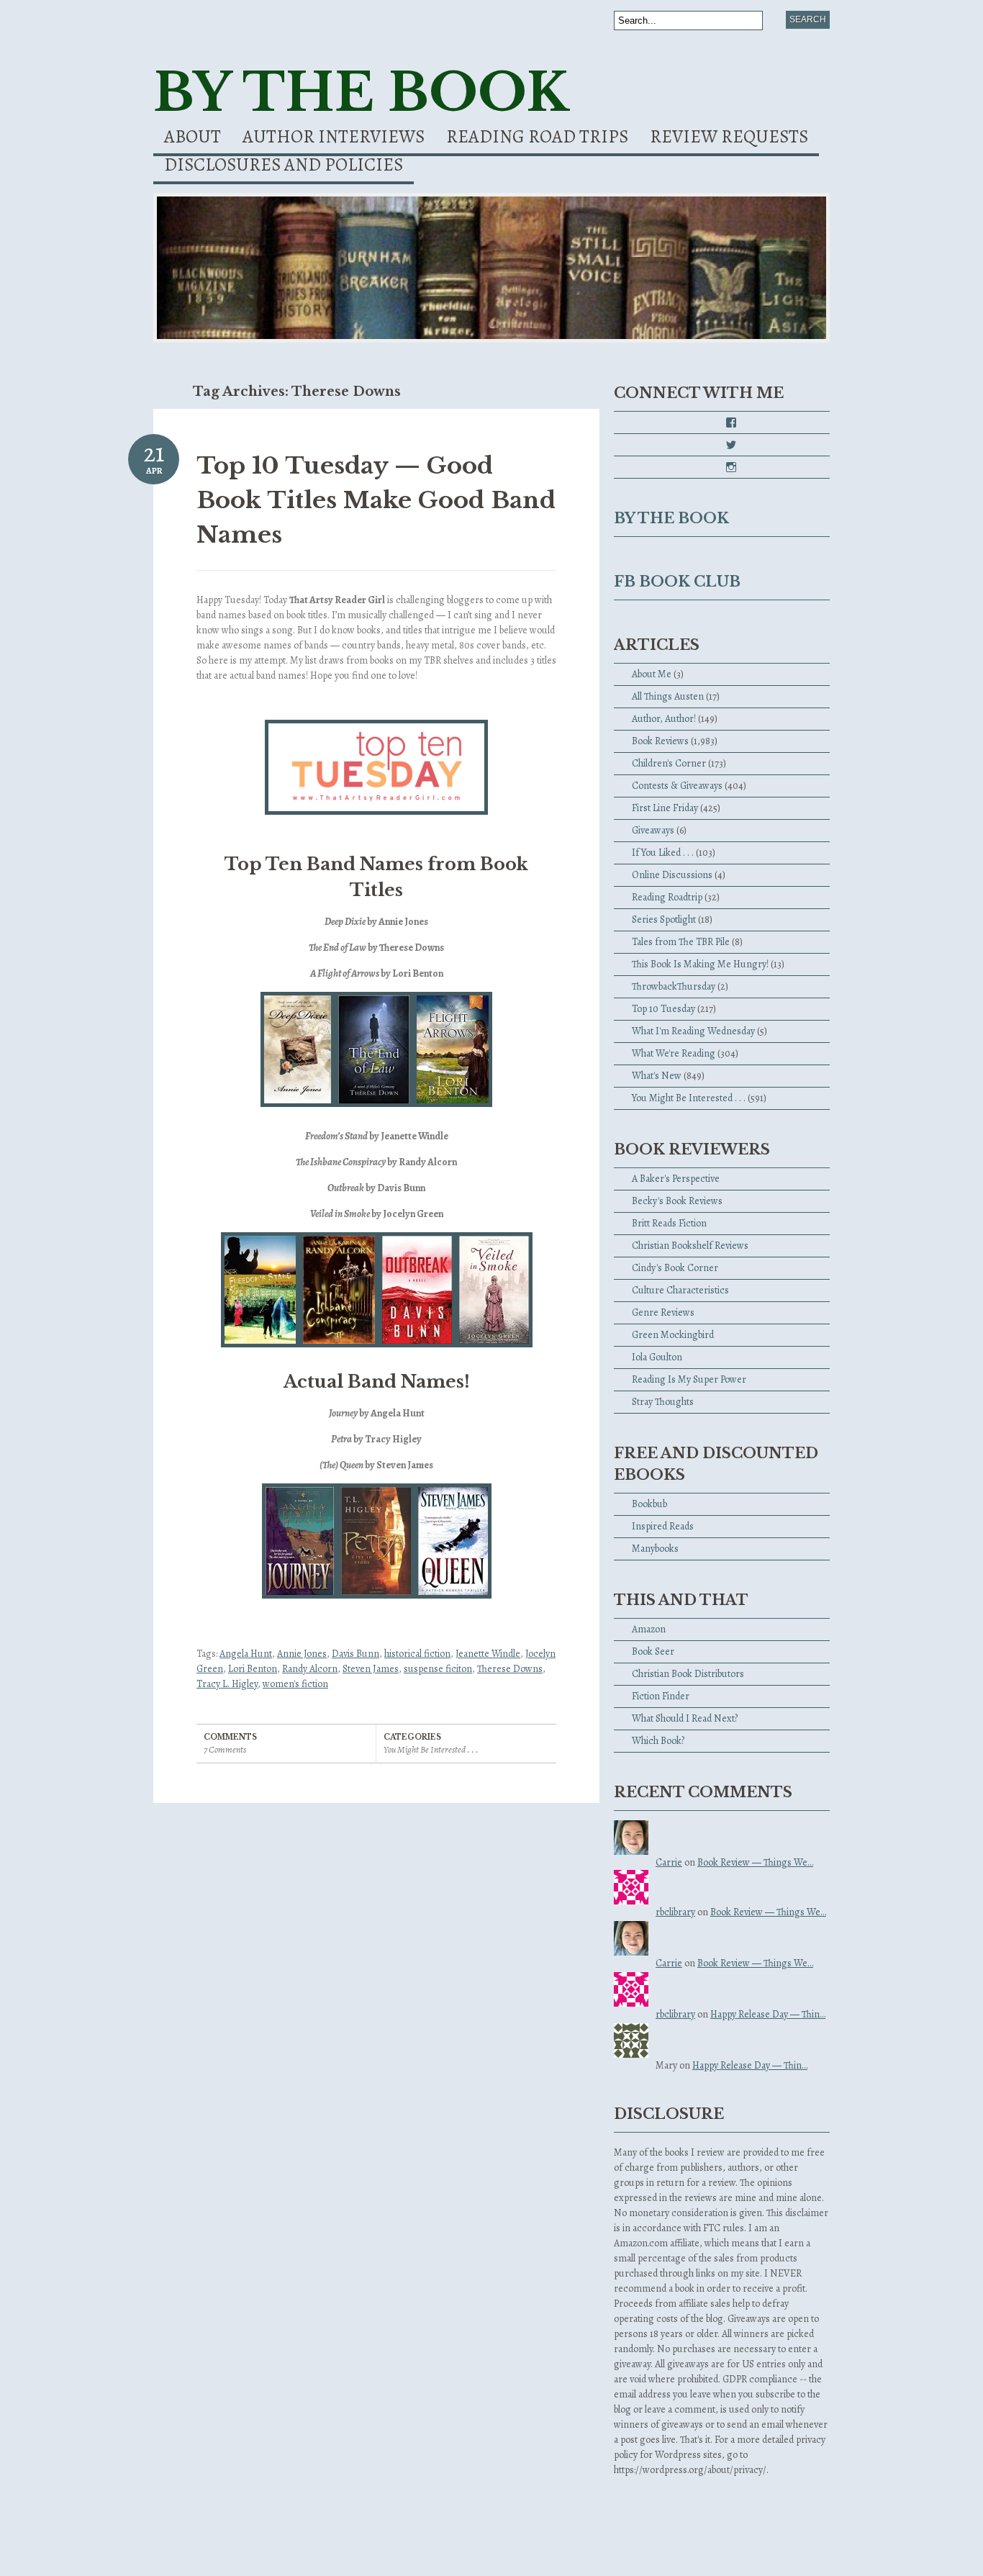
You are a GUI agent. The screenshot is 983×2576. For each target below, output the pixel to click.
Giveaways (653, 830)
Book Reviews (660, 741)
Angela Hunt (246, 1654)
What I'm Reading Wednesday (693, 1031)
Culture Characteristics (680, 1290)
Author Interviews (334, 139)
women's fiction (295, 1684)
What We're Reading (674, 1053)
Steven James (371, 1669)
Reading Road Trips (537, 139)
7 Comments (225, 1749)
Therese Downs (510, 1669)
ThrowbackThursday (674, 986)
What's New (657, 1076)
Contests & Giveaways (677, 786)
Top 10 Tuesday (663, 1009)
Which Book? (658, 1741)
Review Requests (729, 139)
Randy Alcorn (310, 1669)
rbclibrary (675, 1912)
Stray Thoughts (663, 1402)
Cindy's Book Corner (675, 1268)
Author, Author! (664, 719)
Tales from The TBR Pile (681, 942)
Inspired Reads (663, 1526)
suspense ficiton (438, 1669)
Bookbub (649, 1504)
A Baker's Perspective (676, 1179)
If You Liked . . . (663, 853)
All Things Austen (668, 696)
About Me (652, 674)
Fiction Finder (661, 1696)
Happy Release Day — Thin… (768, 2014)
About (192, 139)
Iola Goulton (657, 1357)
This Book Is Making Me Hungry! (700, 964)
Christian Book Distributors (688, 1674)
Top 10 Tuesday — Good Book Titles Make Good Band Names (376, 500)
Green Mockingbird (673, 1335)
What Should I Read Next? (685, 1718)
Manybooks (655, 1549)
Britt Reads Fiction (669, 1223)
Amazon (649, 1629)
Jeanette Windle (488, 1654)
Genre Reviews (663, 1312)
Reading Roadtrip (667, 897)
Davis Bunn (355, 1654)
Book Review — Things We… (755, 1862)
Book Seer (653, 1651)
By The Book (361, 92)
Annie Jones (302, 1654)
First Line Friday (665, 808)
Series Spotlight (664, 919)
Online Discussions (672, 875)
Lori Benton (253, 1669)
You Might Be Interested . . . (431, 1749)
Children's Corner (669, 763)
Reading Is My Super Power (689, 1379)
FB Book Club (677, 582)
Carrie (669, 1862)
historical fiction (417, 1654)
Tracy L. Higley (227, 1684)
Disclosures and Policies (284, 167)
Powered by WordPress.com (206, 2555)
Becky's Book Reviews (677, 1201)
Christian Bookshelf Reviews (690, 1246)
